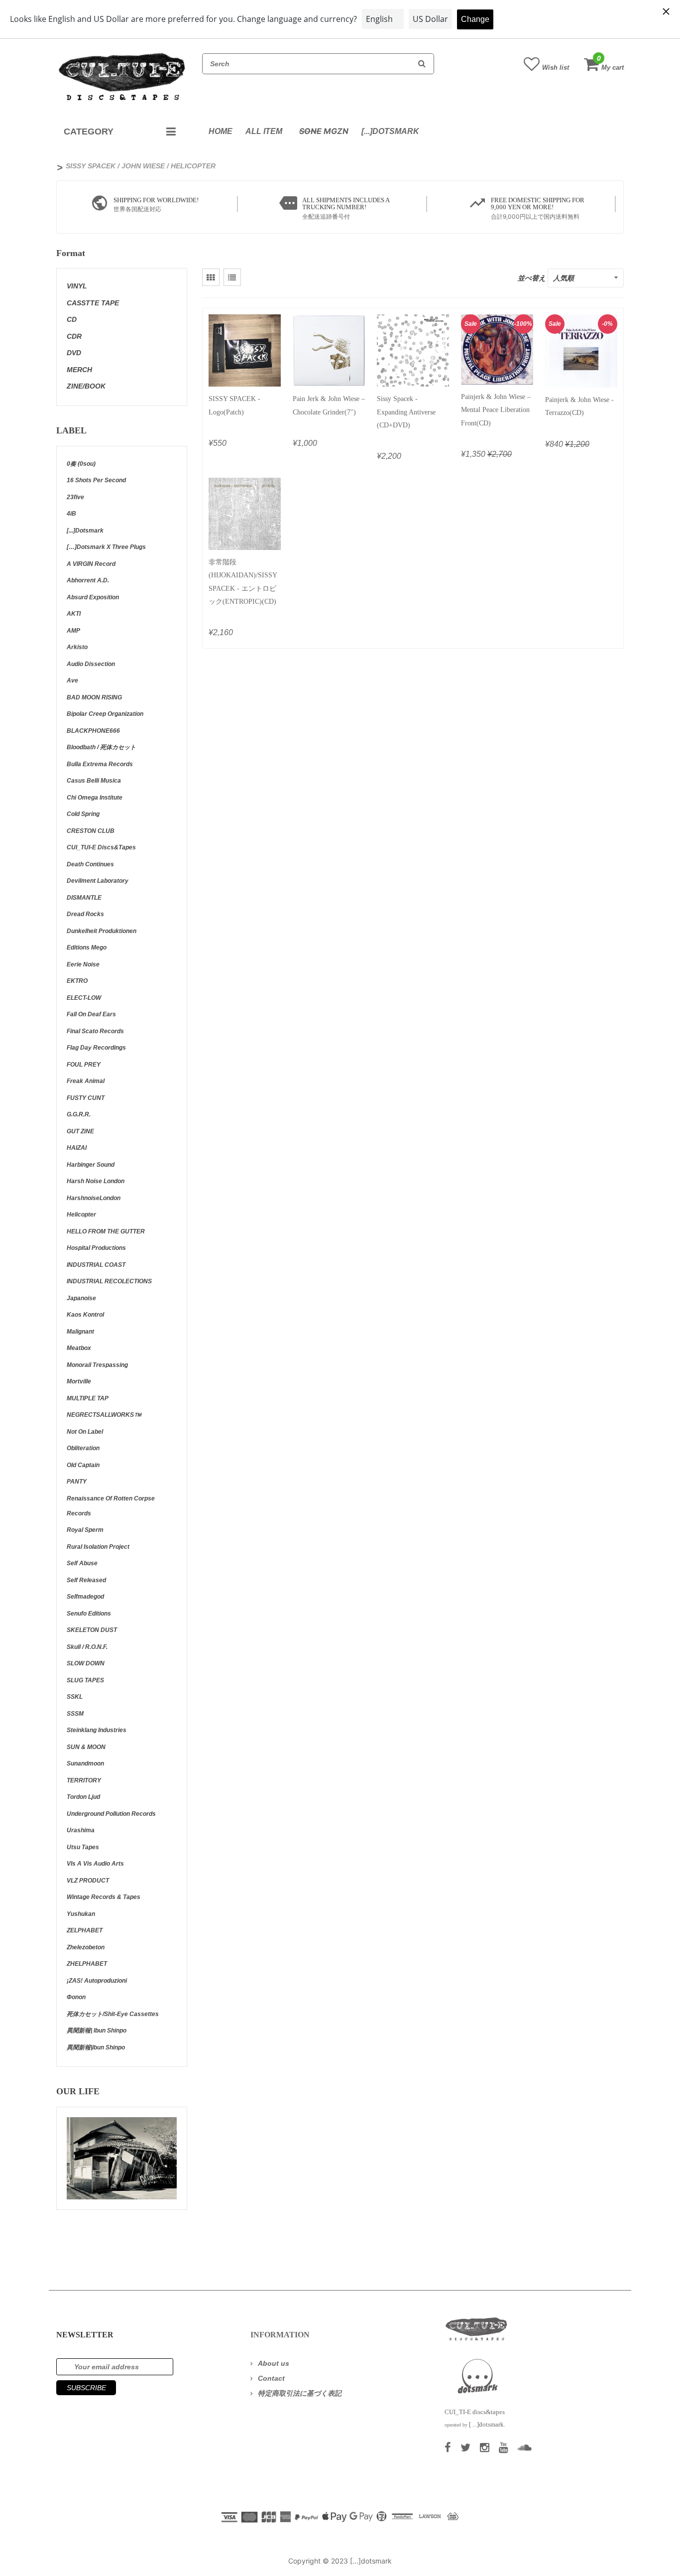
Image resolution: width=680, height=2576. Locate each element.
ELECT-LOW (84, 998)
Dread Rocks (85, 914)
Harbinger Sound (91, 1165)
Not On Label (85, 1432)
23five (75, 497)
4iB (71, 514)
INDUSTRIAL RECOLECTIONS (109, 1281)
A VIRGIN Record (91, 564)
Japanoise (81, 1298)
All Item (264, 131)
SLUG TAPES (85, 1680)
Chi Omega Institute (95, 798)
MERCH (79, 370)
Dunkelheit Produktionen (102, 931)
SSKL (75, 1697)
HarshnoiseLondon (94, 1198)
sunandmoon (85, 1763)
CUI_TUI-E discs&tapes (101, 847)
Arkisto (77, 647)
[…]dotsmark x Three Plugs (106, 547)
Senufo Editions (89, 1614)
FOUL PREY (84, 1065)
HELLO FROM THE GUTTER (106, 1231)
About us (274, 2363)
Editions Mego (87, 948)
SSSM (75, 1714)
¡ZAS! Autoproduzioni (97, 1981)
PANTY (77, 1482)
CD (72, 319)
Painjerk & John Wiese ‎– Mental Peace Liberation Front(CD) (496, 410)
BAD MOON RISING (94, 697)
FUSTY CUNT (86, 1098)
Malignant (80, 1332)
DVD (74, 353)
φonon (76, 1997)
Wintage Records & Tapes (104, 1897)
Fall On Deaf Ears (91, 1014)
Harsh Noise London (96, 1181)
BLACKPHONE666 (93, 731)
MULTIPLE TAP (88, 1398)
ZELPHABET (85, 1930)
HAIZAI (77, 1148)
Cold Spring (83, 814)
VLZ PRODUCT (88, 1881)
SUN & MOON (86, 1747)
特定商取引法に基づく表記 (300, 2393)
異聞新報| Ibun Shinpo (97, 2031)
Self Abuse (82, 1563)
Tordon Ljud (83, 1797)
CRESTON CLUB (91, 831)
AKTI (74, 614)
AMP (73, 631)
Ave (72, 680)
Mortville (79, 1381)
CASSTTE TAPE (93, 303)
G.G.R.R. (79, 1114)
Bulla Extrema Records (100, 764)
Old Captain (83, 1465)
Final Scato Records (95, 1031)
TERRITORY (84, 1780)
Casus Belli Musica (94, 781)
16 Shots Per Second (96, 480)
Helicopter (81, 1215)
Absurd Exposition (93, 597)
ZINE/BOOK (86, 386)
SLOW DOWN (86, 1663)
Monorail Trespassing (97, 1365)
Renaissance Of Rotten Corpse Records (111, 1506)
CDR (74, 336)
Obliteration (83, 1448)
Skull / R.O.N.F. (87, 1647)
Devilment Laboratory (98, 881)
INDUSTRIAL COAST (96, 1265)
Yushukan (81, 1914)
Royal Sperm (85, 1530)
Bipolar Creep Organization (105, 714)
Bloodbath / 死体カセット (101, 747)
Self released (86, 1580)
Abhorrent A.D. (88, 580)
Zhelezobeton (86, 1947)
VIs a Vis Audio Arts (95, 1864)
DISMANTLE (84, 898)
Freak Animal (86, 1081)
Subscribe (86, 2388)
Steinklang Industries (97, 1730)
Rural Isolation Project (98, 1547)
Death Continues (90, 864)
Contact (271, 2378)
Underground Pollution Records (111, 1814)
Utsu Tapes (83, 1847)
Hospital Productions (96, 1248)
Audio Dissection (91, 664)
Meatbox (79, 1348)
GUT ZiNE (80, 1131)
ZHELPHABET (87, 1964)
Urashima (81, 1830)
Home (221, 131)
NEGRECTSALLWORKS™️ (104, 1415)
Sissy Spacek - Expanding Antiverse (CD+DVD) (406, 412)
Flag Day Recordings (96, 1048)
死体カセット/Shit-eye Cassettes (113, 2014)
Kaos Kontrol (85, 1315)
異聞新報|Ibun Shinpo (96, 2047)
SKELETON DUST (92, 1630)
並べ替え (532, 278)
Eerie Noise (83, 964)
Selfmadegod (85, 1597)
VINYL (77, 286)
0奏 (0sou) (81, 464)
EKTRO (77, 981)
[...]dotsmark (390, 131)
